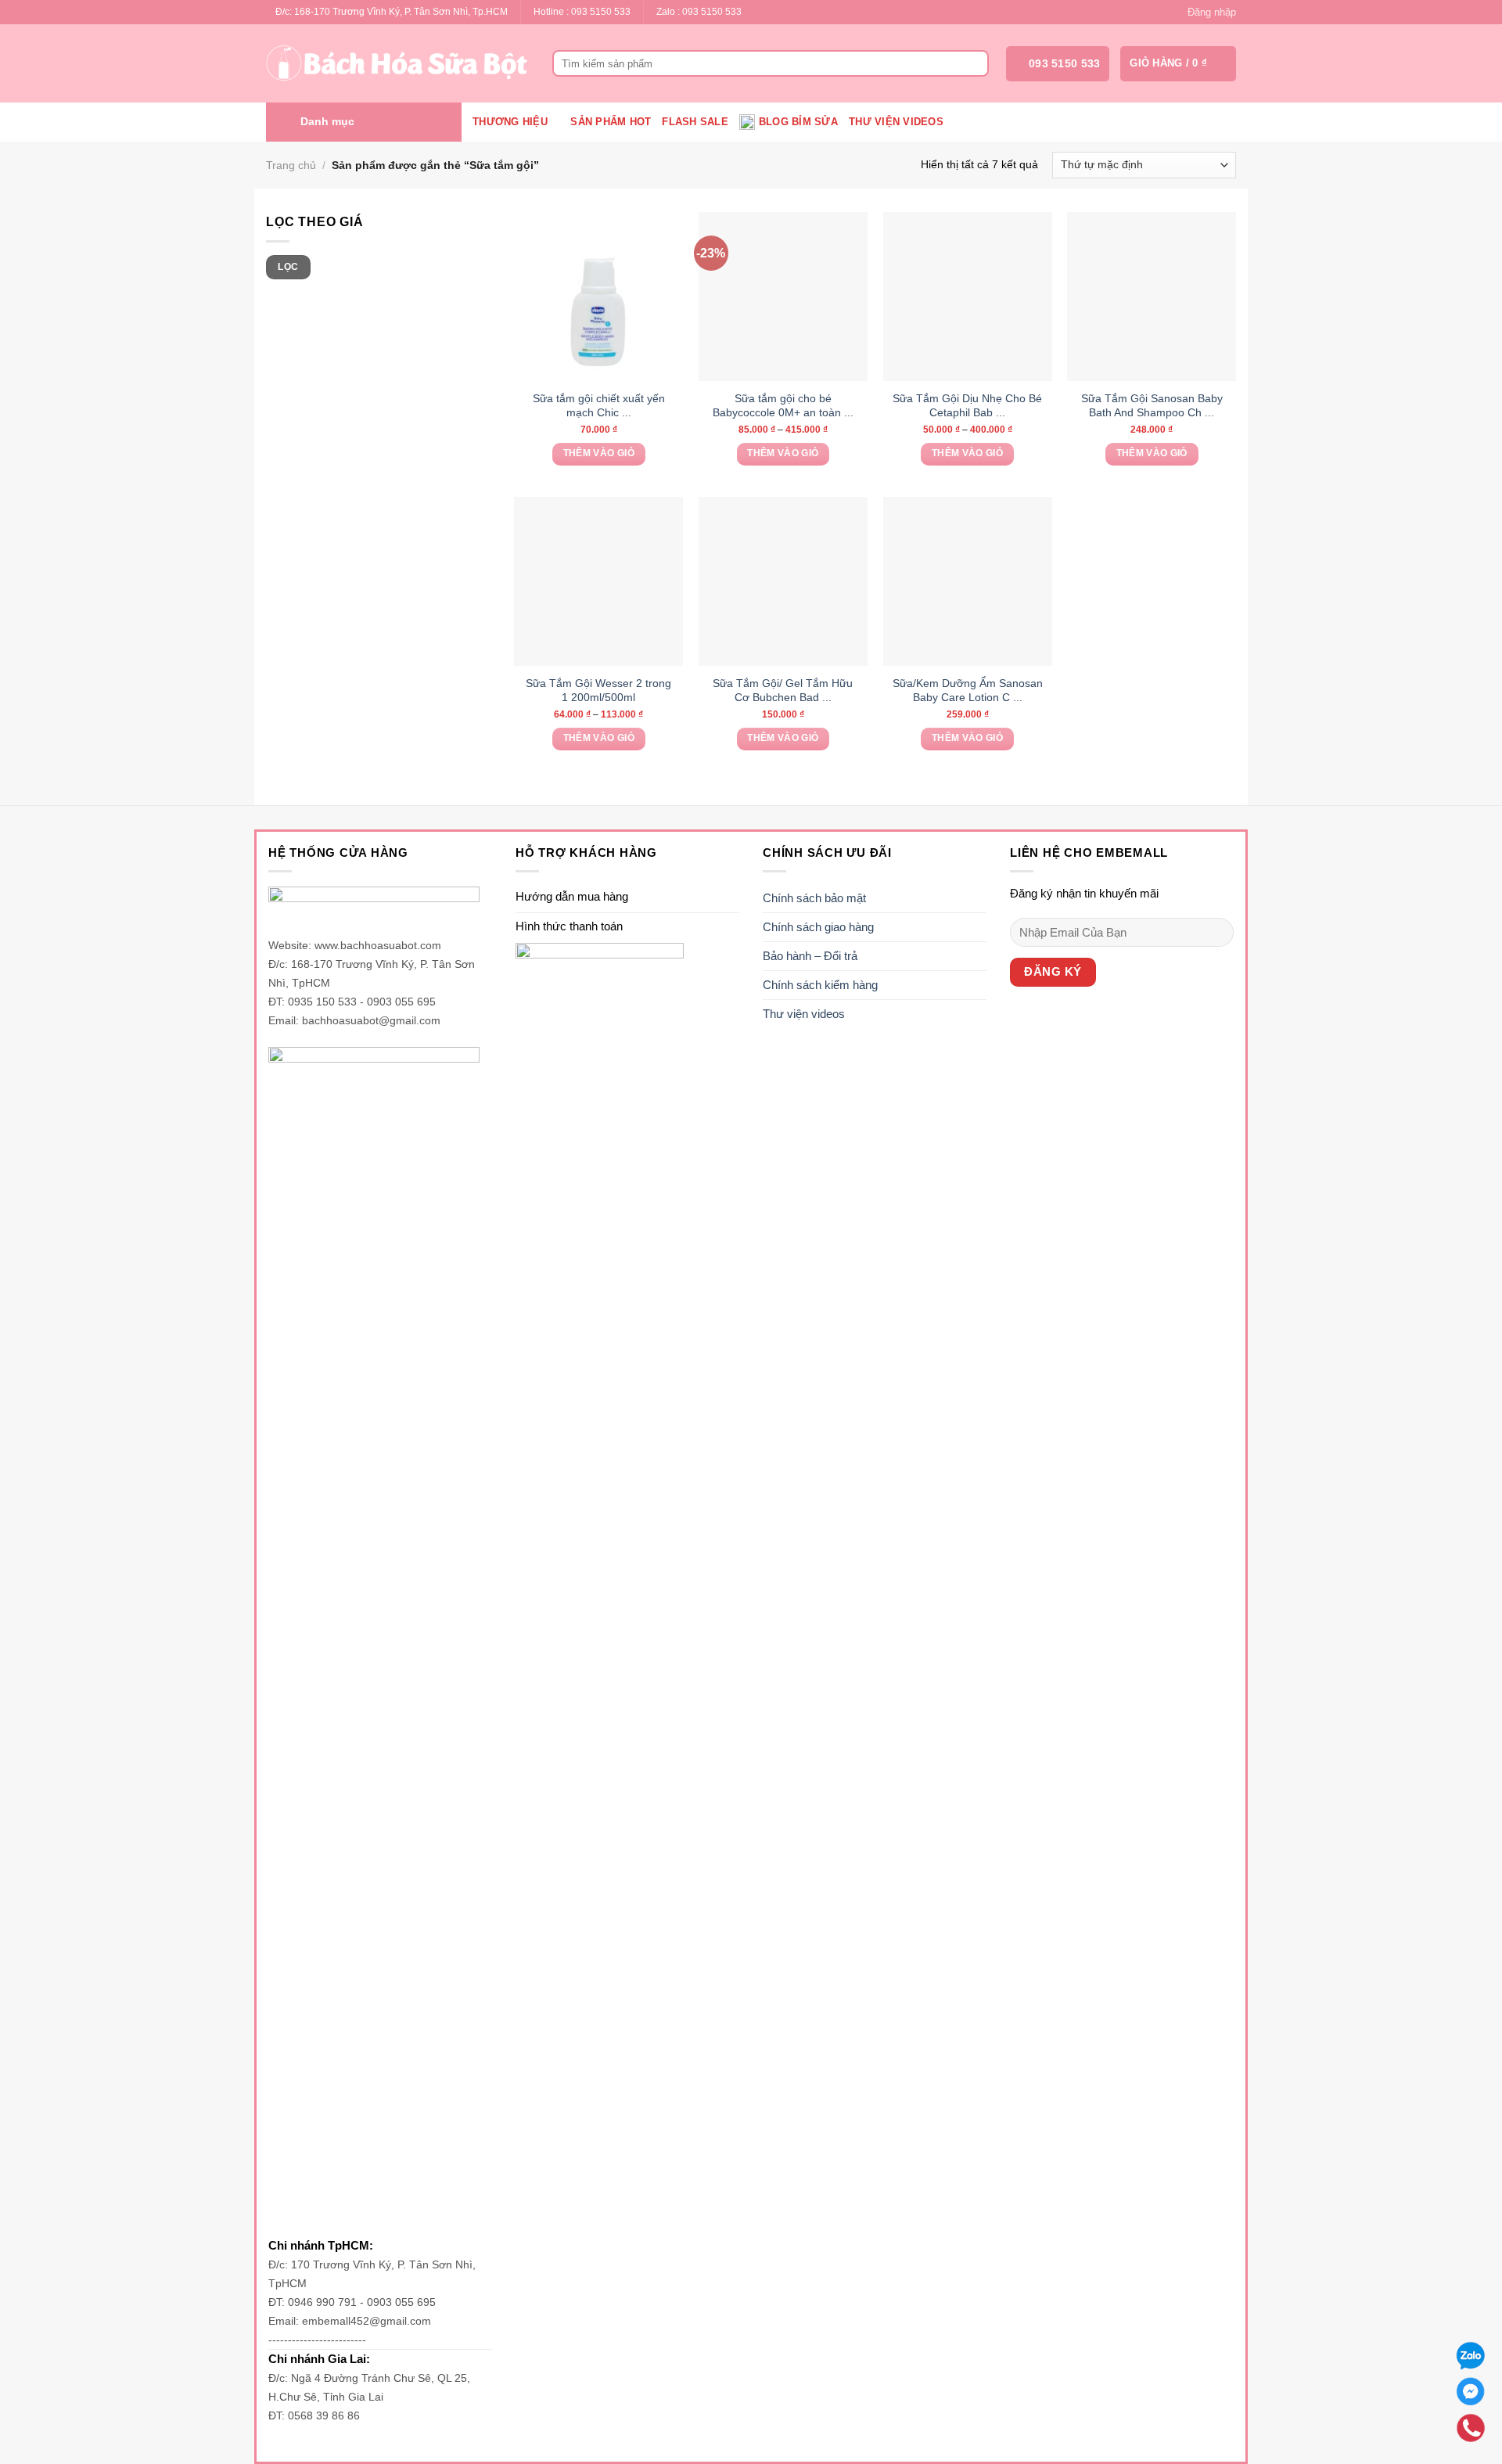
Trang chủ (291, 165)
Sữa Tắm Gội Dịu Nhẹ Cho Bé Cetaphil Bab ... (967, 405)
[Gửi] (974, 63)
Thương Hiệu (510, 122)
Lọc (288, 267)
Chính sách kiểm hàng (820, 985)
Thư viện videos (896, 122)
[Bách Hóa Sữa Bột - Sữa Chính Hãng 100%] (397, 63)
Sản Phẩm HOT (611, 122)
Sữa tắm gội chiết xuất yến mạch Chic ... (599, 405)
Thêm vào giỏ (599, 453)
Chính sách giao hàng (818, 927)
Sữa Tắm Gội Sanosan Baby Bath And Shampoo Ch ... (1152, 405)
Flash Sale (695, 122)
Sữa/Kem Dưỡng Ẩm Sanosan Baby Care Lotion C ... (968, 690)
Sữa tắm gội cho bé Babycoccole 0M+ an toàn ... (783, 405)
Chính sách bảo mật (814, 898)
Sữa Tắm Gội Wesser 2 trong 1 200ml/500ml (598, 690)
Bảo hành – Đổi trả (810, 956)
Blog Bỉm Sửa (798, 122)
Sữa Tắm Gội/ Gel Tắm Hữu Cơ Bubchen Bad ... (783, 690)
